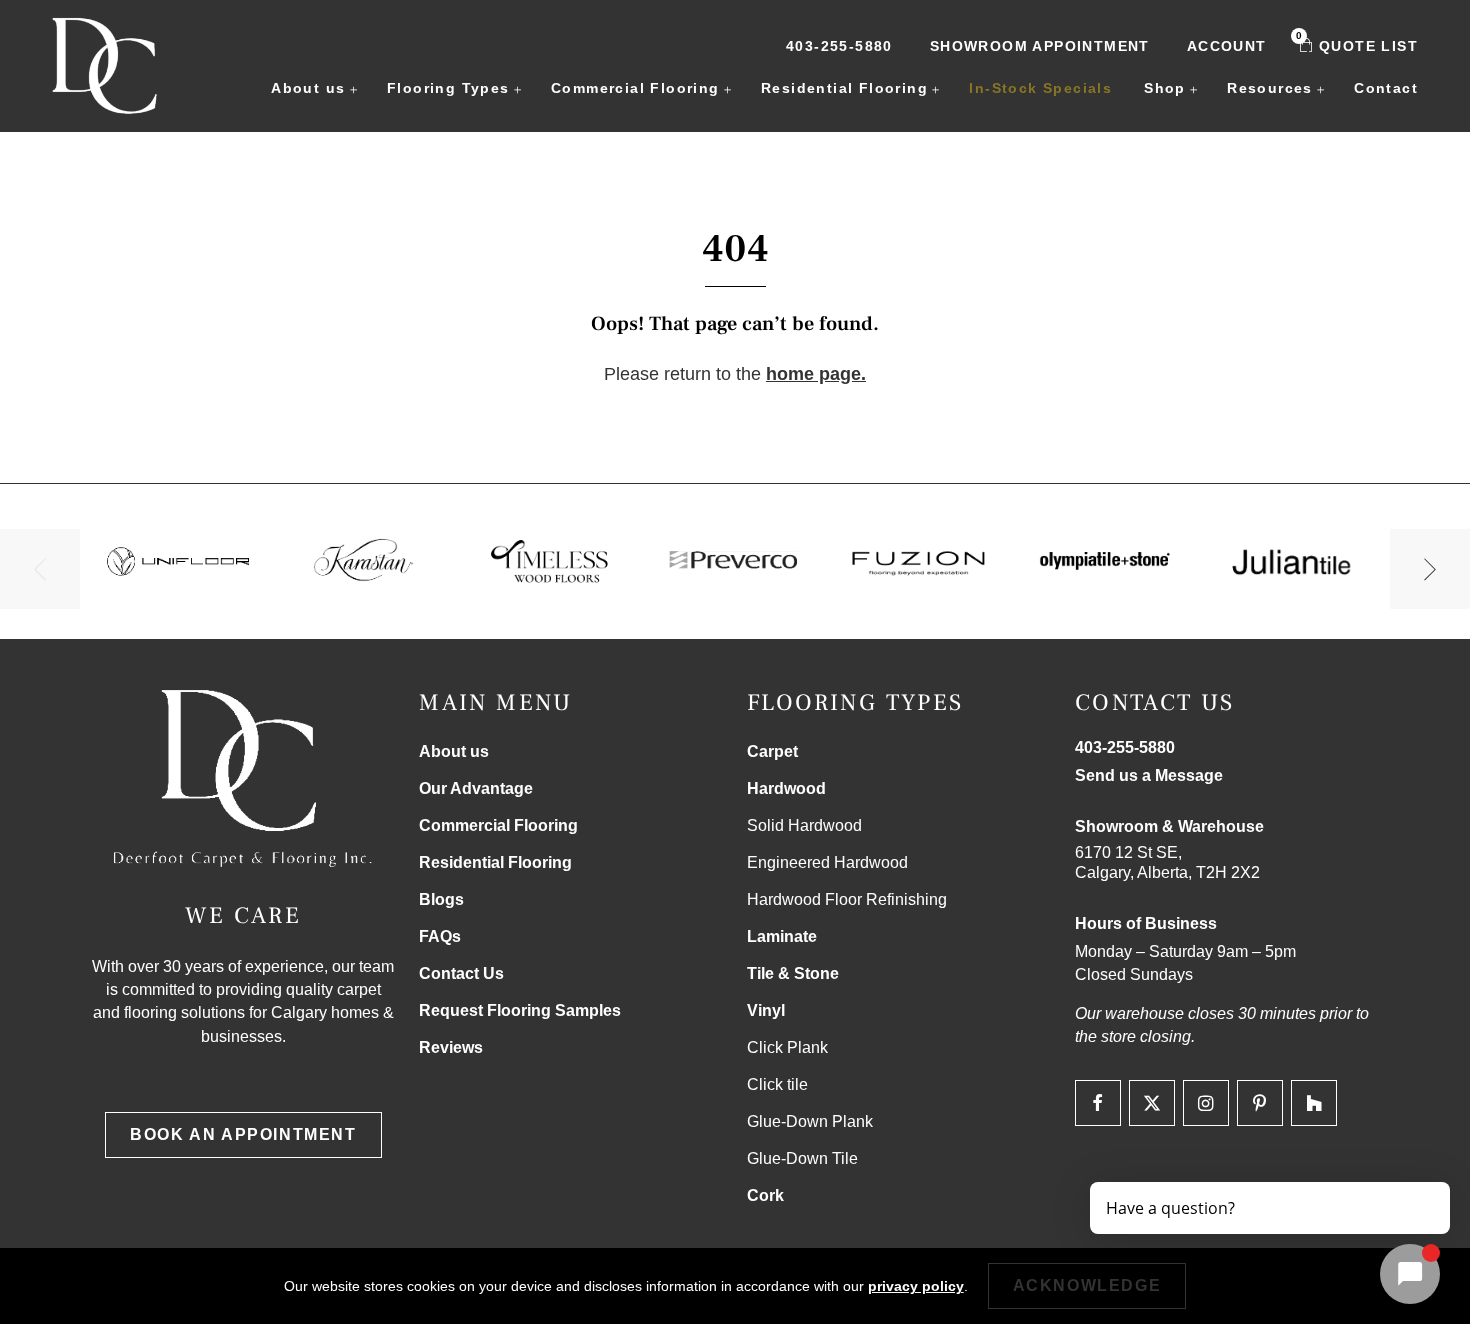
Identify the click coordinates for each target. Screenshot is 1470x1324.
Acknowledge (1087, 1285)
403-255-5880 (839, 46)
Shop (1165, 88)
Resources (1270, 88)
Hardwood (786, 788)
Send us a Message (1149, 775)
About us (308, 88)
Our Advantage (476, 788)
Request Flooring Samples (520, 1010)
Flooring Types (448, 88)
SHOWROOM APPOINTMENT (1040, 46)
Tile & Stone (793, 973)
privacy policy (916, 1286)
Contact (1386, 88)
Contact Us (461, 973)
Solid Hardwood (804, 825)
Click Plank (787, 1047)
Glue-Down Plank (810, 1121)
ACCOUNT (1227, 46)
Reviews (451, 1047)
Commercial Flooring (635, 88)
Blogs (441, 899)
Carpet (772, 751)
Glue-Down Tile (802, 1158)
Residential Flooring (844, 88)
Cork (765, 1195)
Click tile (777, 1084)
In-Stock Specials (1040, 88)
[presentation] (40, 569)
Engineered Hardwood (827, 862)
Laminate (782, 936)
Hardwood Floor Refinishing (847, 899)
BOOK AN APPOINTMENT (243, 1134)
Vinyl (766, 1010)
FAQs (440, 936)
